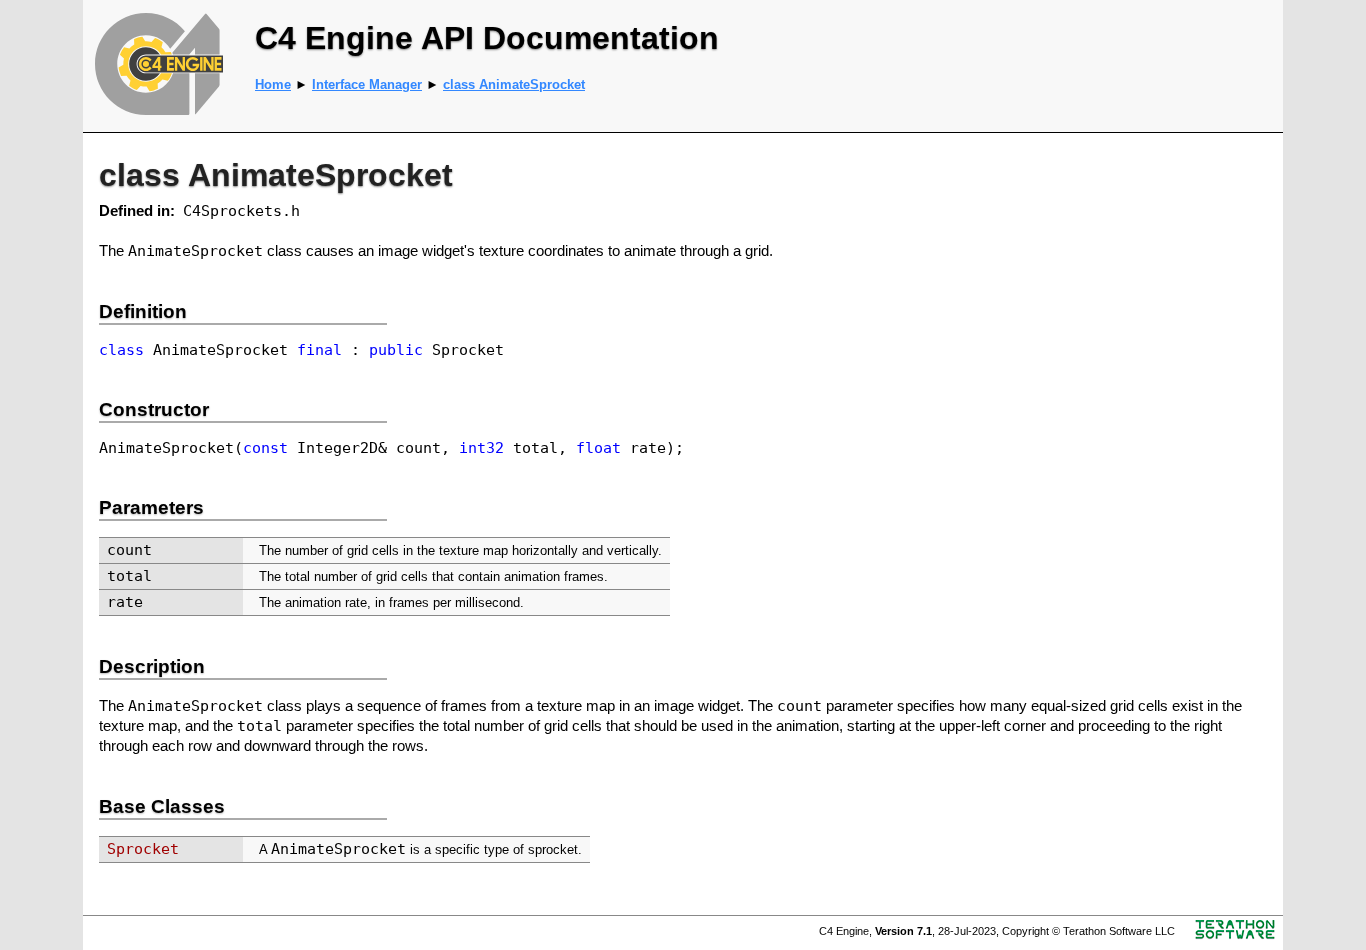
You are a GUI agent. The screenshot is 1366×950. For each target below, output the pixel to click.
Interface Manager (367, 84)
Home (273, 84)
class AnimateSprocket (514, 84)
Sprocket (143, 848)
